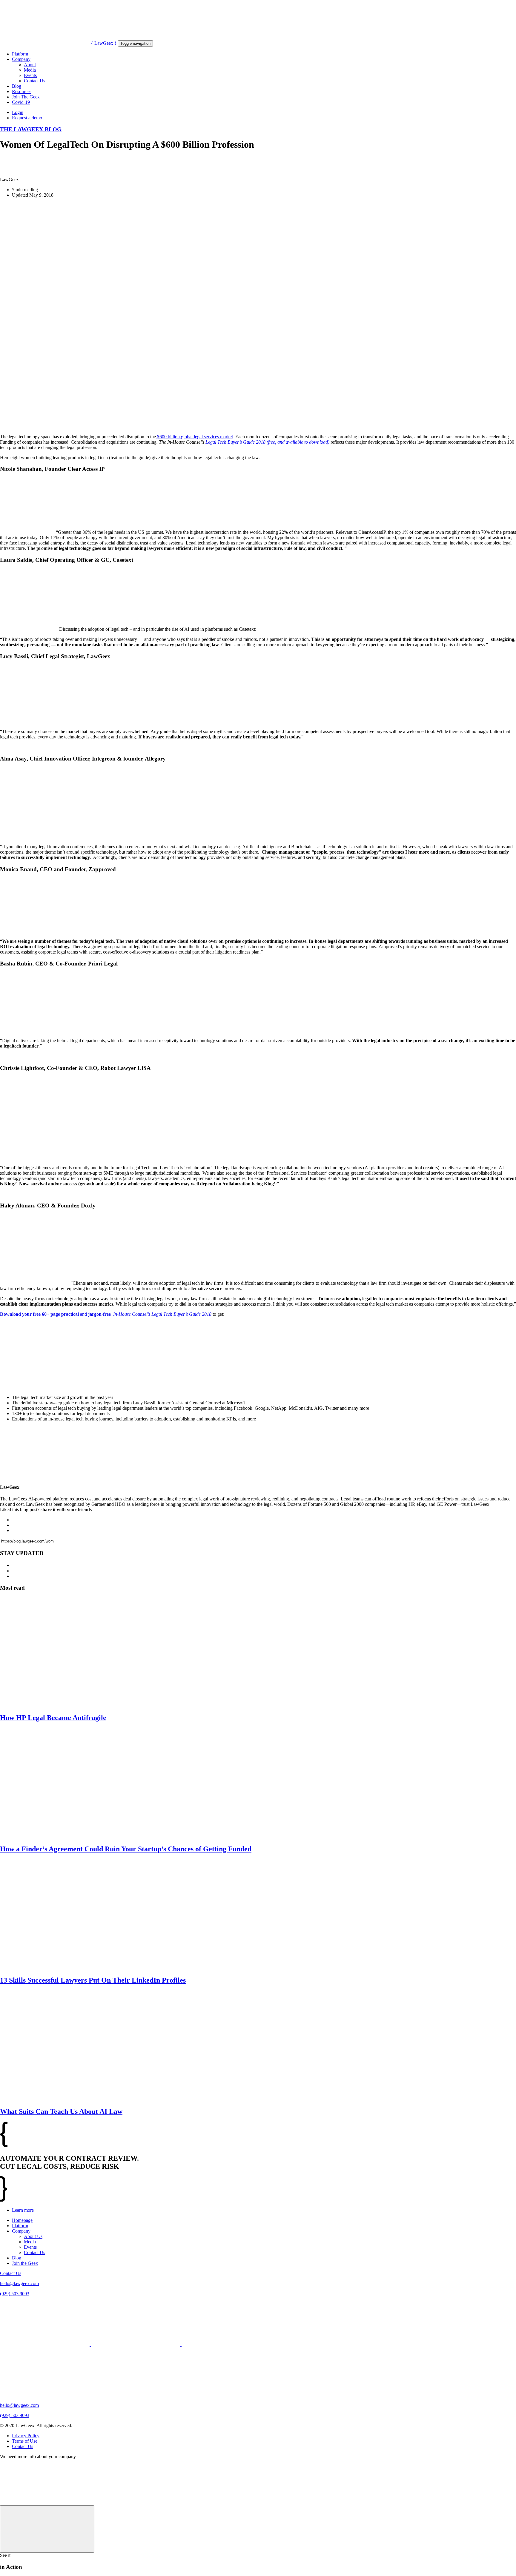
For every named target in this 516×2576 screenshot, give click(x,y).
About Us (33, 2236)
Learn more (23, 2210)
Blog (17, 86)
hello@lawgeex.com (19, 2283)
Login (18, 112)
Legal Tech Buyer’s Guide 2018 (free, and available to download (267, 442)
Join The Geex (26, 97)
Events (30, 75)
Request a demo (27, 118)
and (106, 1314)
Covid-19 (21, 102)
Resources (22, 91)
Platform (20, 54)
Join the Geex (25, 2263)
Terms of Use (25, 2441)
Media (30, 70)
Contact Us (34, 81)
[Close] (47, 2529)
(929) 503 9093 (15, 2294)
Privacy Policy (26, 2436)
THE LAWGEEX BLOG (31, 129)
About (30, 65)
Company (21, 59)
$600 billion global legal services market (194, 437)
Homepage (22, 2220)
